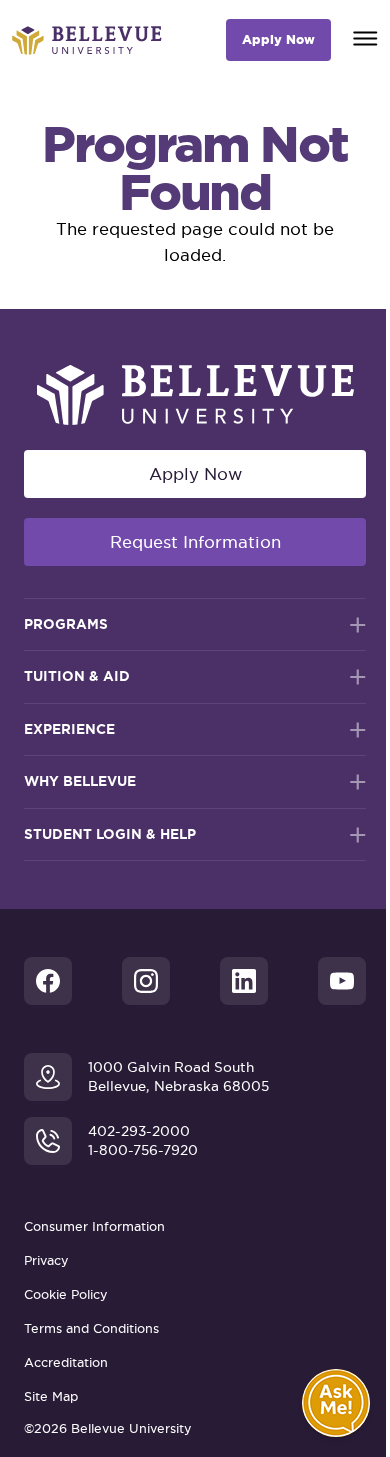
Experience (69, 729)
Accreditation (66, 1362)
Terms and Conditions (91, 1328)
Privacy (46, 1260)
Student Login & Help (110, 834)
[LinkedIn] (244, 981)
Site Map (51, 1396)
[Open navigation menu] (365, 35)
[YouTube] (342, 981)
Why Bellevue (80, 781)
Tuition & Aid (77, 676)
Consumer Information (94, 1226)
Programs (66, 624)
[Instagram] (146, 981)
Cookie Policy (66, 1294)
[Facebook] (48, 981)
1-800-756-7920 (143, 1150)
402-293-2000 (139, 1131)
